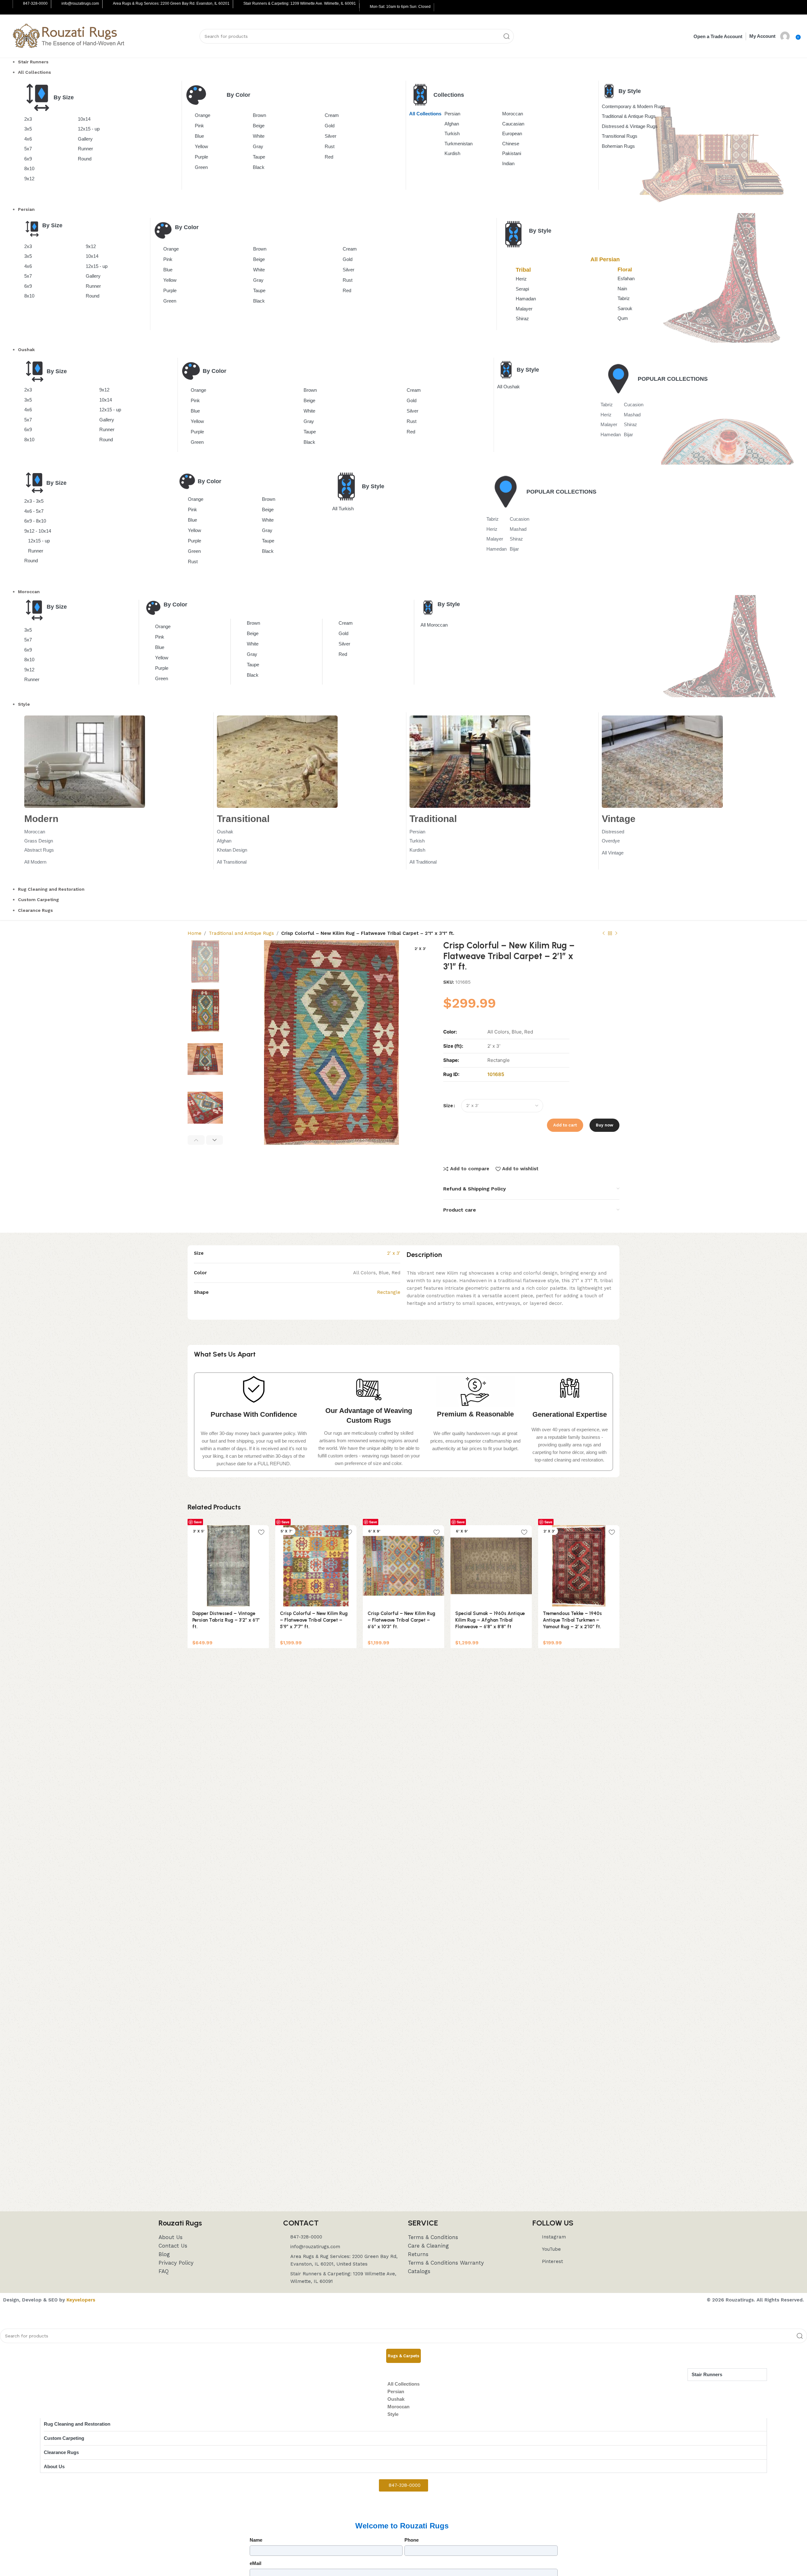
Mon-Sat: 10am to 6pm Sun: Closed (400, 7)
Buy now (604, 1125)
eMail (255, 2563)
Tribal (523, 270)
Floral (625, 270)
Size (448, 1106)
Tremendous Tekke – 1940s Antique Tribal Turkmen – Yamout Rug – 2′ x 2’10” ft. (572, 1620)
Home (194, 933)
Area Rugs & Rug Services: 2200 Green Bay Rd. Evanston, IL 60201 (171, 3)
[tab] (403, 2356)
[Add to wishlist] (261, 1532)
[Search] (507, 36)
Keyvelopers (81, 2300)
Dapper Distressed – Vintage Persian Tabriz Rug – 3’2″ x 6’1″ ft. (226, 1620)
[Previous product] (604, 934)
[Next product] (616, 934)
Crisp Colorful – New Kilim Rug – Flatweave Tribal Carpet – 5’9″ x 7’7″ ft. (314, 1620)
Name (256, 2540)
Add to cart (565, 1125)
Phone (412, 2540)
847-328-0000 (35, 3)
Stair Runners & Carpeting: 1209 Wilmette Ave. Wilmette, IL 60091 (300, 3)
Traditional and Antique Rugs (241, 933)
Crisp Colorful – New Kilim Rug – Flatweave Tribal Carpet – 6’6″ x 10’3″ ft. (401, 1620)
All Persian (605, 259)
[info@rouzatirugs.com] (57, 4)
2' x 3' (394, 1253)
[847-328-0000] (18, 4)
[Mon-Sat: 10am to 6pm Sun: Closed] (365, 7)
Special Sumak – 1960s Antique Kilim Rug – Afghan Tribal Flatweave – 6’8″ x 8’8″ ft (490, 1620)
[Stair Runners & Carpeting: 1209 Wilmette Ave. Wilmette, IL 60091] (239, 4)
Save (198, 1522)
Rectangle (389, 1292)
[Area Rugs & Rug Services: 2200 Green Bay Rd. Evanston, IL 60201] (108, 4)
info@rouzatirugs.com (80, 3)
